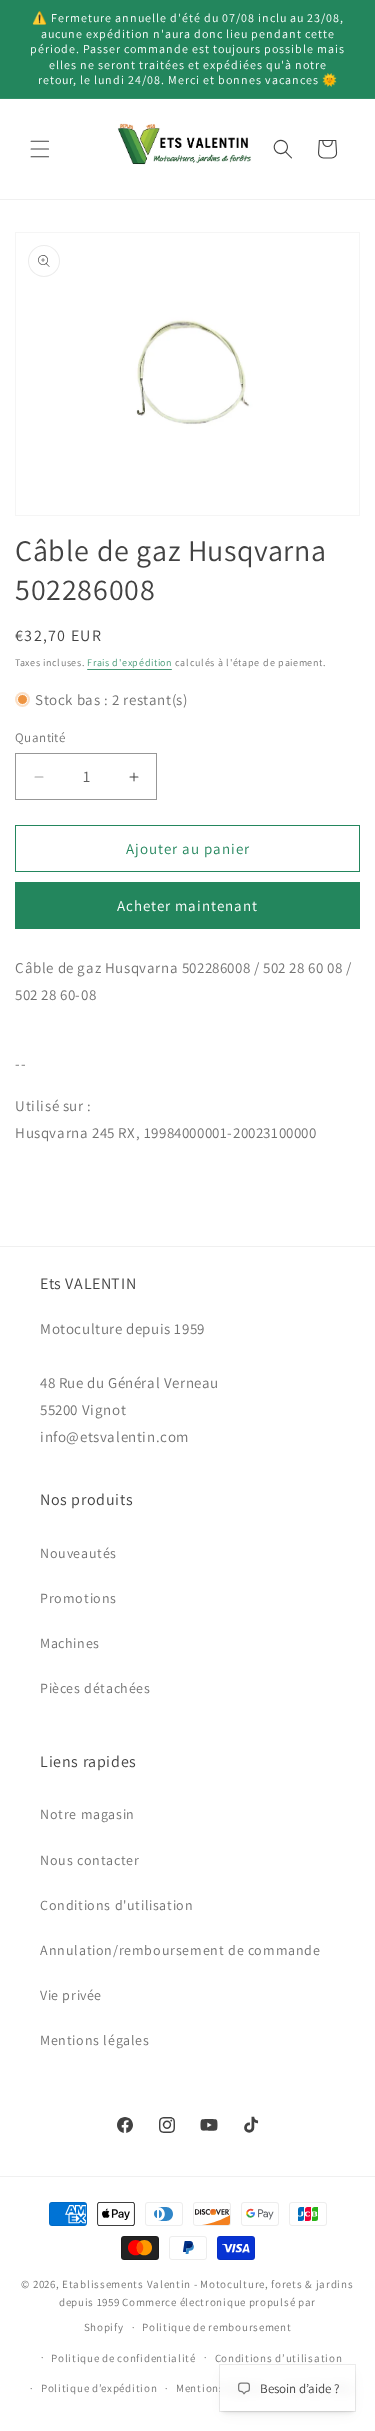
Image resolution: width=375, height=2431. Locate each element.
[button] (40, 149)
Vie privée (71, 1995)
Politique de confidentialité (123, 2358)
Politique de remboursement (216, 2327)
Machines (70, 1643)
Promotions (78, 1598)
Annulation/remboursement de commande (180, 1950)
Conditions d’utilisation (279, 2358)
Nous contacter (89, 1860)
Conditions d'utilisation (116, 1905)
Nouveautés (78, 1553)
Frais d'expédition (129, 662)
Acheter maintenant (187, 905)
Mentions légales (95, 2040)
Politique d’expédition (99, 2388)
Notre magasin (87, 1814)
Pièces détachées (95, 1688)
